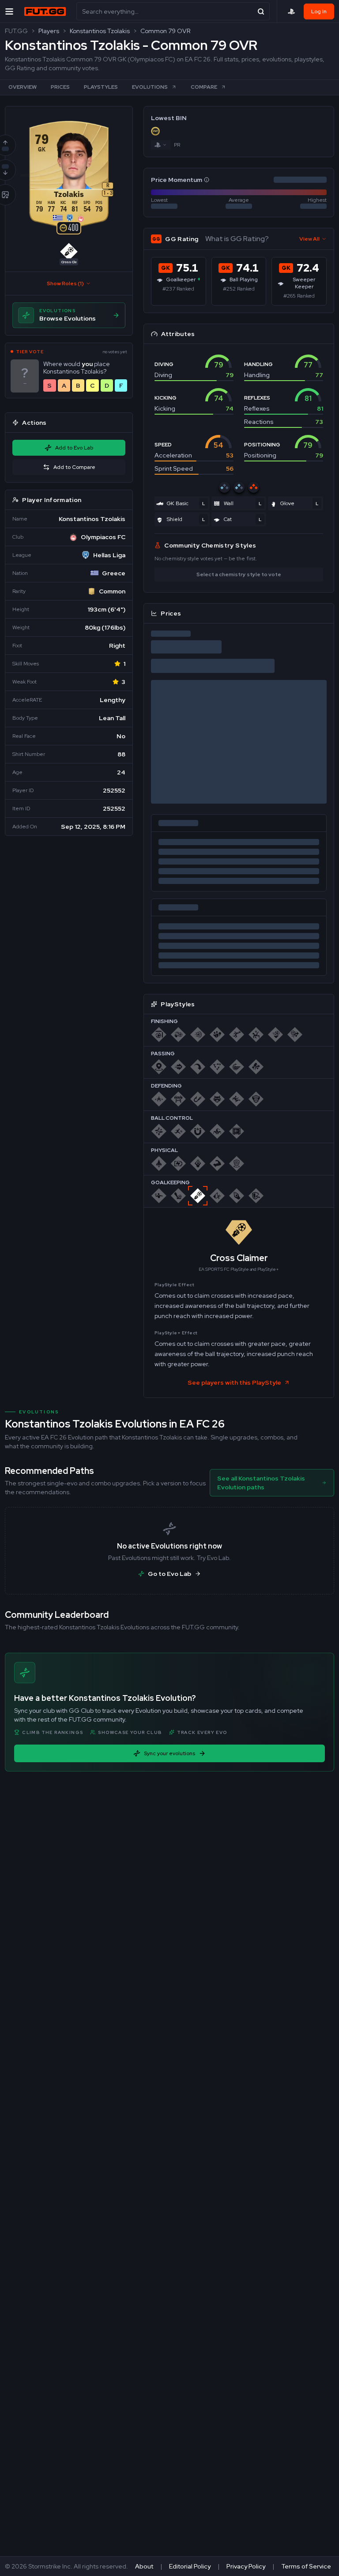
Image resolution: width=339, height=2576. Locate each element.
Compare (204, 87)
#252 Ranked (239, 289)
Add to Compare (74, 467)
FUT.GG (16, 31)
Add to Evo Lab (74, 448)
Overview (23, 87)
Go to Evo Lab (169, 1574)
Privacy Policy (246, 2566)
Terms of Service (306, 2566)
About (144, 2566)
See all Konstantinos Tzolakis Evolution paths (261, 1483)
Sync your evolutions (169, 1753)
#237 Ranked (178, 289)
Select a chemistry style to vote (239, 574)
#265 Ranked (299, 296)
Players (49, 31)
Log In (319, 11)
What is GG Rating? (237, 239)
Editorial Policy (190, 2566)
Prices (60, 87)
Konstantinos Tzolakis (100, 31)
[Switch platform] (161, 145)
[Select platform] (291, 11)
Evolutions (150, 87)
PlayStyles (101, 87)
